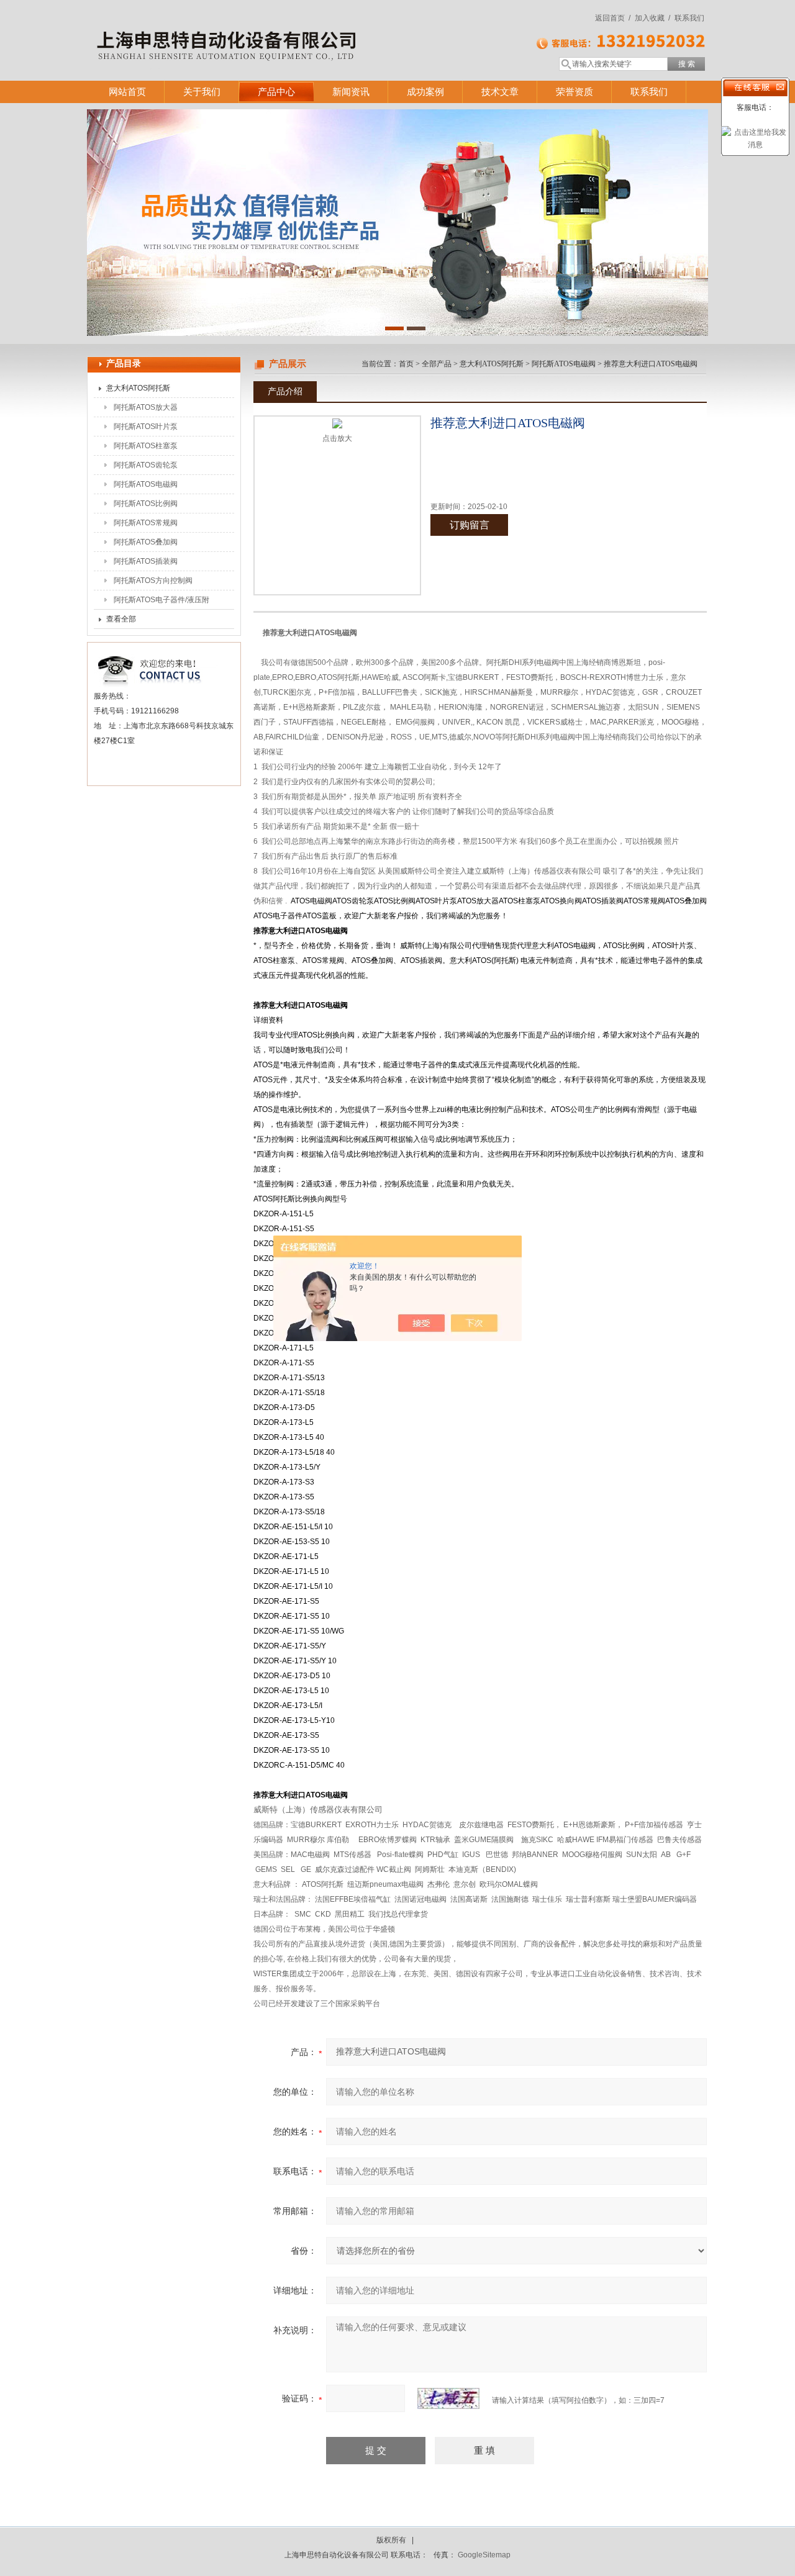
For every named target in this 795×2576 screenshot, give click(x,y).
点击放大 (337, 438)
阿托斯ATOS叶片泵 (146, 427)
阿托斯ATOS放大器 (146, 407)
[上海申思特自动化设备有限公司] (267, 28)
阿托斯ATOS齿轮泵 (146, 465)
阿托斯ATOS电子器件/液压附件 (161, 602)
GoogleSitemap (484, 2555)
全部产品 (437, 364)
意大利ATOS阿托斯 (138, 388)
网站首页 (127, 92)
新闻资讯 (351, 92)
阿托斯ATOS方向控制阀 (153, 581)
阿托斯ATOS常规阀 (146, 523)
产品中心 (276, 92)
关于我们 (202, 92)
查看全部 (121, 619)
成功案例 (425, 92)
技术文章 (500, 92)
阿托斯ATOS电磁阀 (146, 484)
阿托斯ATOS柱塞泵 (146, 446)
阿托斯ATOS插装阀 (146, 561)
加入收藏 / (652, 18)
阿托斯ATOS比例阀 (146, 504)
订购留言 (470, 525)
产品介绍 (285, 391)
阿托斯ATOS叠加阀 (146, 542)
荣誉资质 (575, 92)
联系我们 (689, 18)
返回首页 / (613, 18)
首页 (406, 364)
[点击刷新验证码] (448, 2398)
